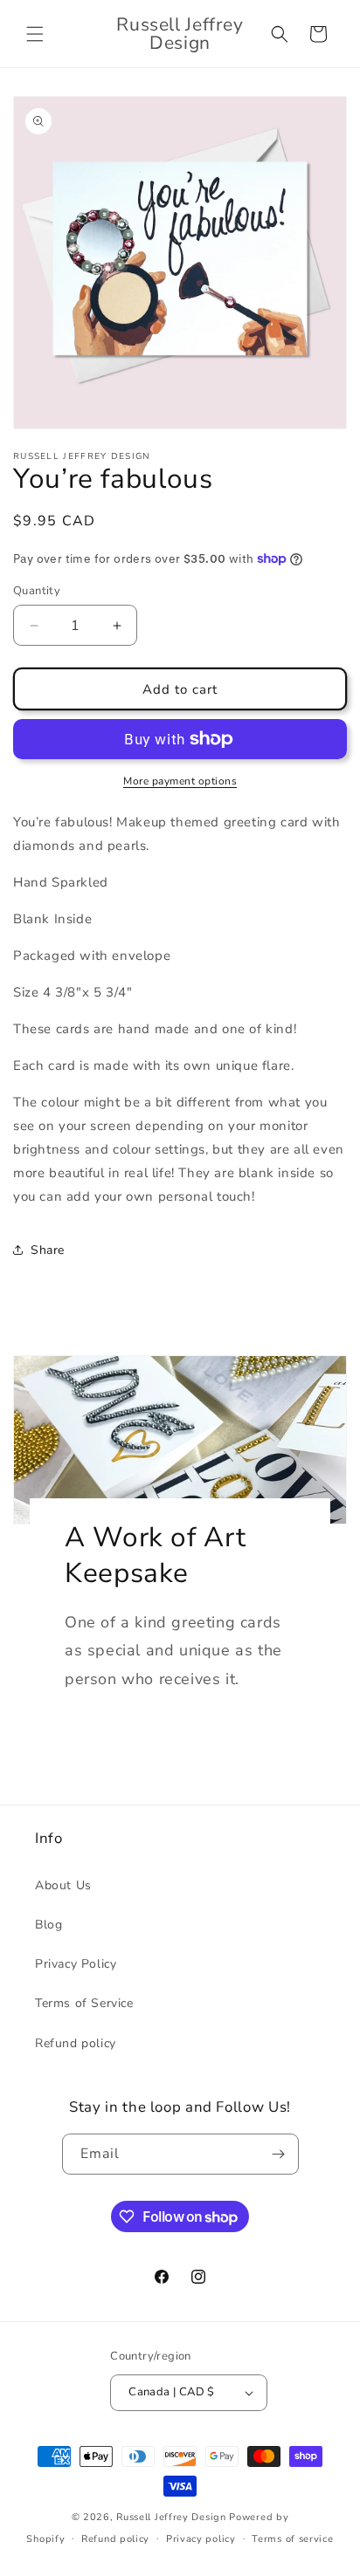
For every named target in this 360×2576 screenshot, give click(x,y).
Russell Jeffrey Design (171, 2517)
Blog (48, 1925)
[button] (35, 34)
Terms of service (292, 2539)
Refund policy (76, 2043)
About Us (63, 1885)
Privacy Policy (76, 1964)
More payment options (180, 781)
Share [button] (48, 1250)
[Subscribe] (279, 2154)
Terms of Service (84, 2003)
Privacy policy (201, 2539)
